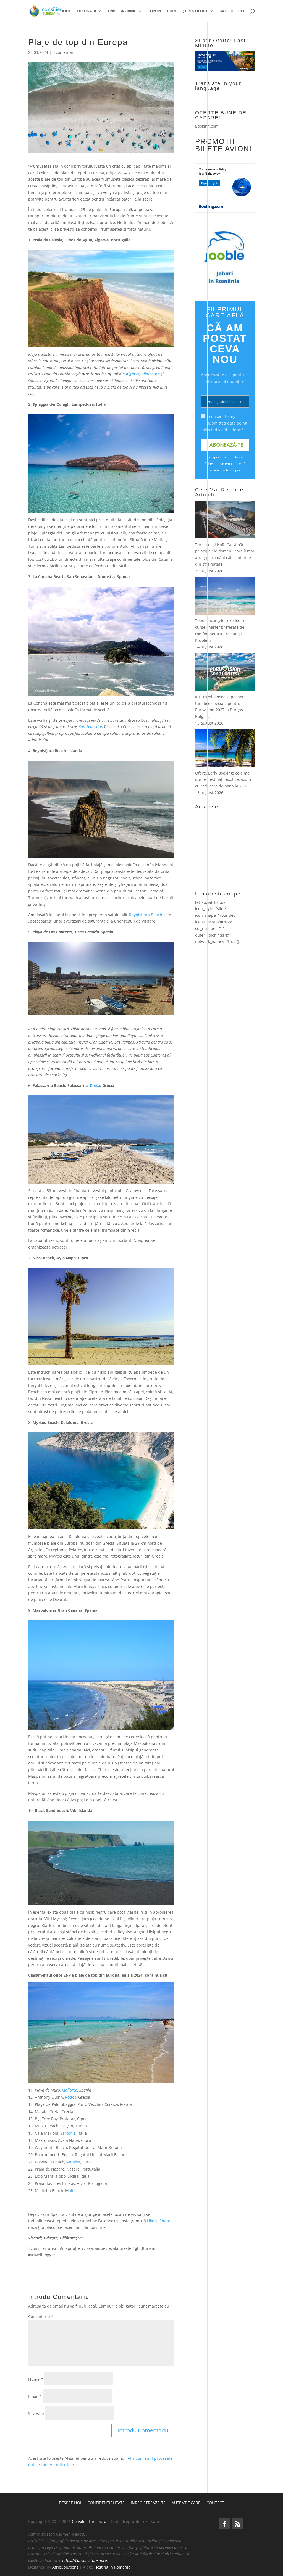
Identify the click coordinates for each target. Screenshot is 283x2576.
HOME (66, 11)
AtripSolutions (65, 2567)
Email (35, 2396)
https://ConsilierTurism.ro (85, 2560)
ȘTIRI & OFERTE (195, 11)
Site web (36, 2413)
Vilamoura (151, 374)
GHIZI (172, 11)
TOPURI (154, 11)
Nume (36, 2379)
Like (151, 2221)
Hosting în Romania (112, 2567)
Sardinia (68, 2133)
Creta (95, 1085)
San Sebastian (91, 727)
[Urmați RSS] (238, 2524)
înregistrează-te (148, 2503)
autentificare (186, 2503)
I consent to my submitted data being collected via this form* (224, 423)
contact (215, 2503)
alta (72, 2191)
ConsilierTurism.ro (89, 2521)
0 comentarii (64, 52)
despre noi (70, 2503)
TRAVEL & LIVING (122, 11)
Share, (165, 2221)
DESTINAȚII (87, 11)
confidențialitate (106, 2503)
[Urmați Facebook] (224, 2524)
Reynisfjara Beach (146, 915)
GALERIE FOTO (232, 11)
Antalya (73, 2162)
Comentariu (41, 2316)
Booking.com (207, 126)
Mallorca (70, 2090)
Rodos (71, 2097)
